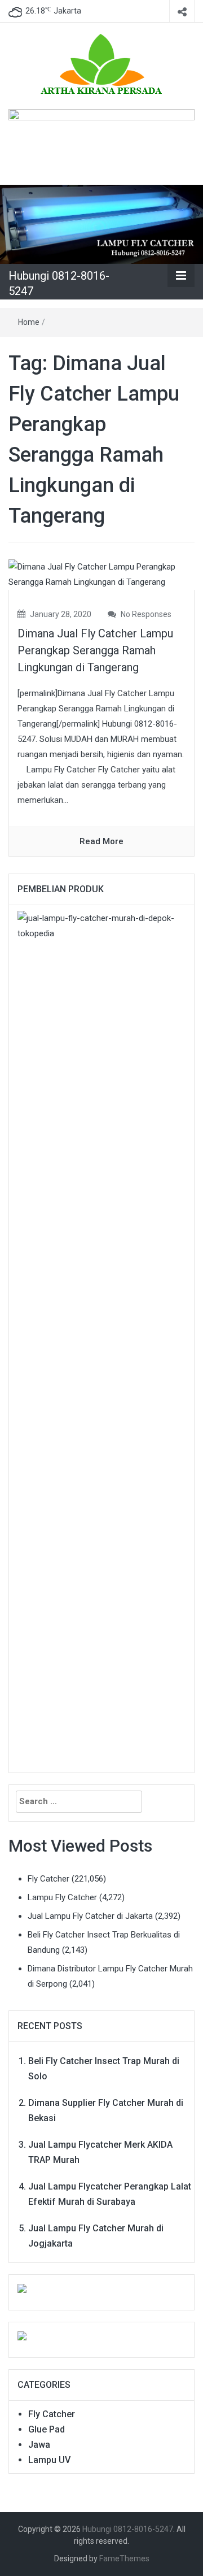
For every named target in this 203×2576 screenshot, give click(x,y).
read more (101, 841)
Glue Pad (47, 2429)
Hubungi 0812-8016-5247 (128, 2529)
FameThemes (124, 2558)
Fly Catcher (48, 1879)
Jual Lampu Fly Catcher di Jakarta (90, 1916)
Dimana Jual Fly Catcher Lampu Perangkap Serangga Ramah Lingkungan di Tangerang (95, 650)
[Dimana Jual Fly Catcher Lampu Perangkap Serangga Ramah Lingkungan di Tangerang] (101, 574)
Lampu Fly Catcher (62, 1897)
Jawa (39, 2445)
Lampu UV (49, 2460)
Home (29, 322)
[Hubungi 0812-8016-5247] (101, 224)
